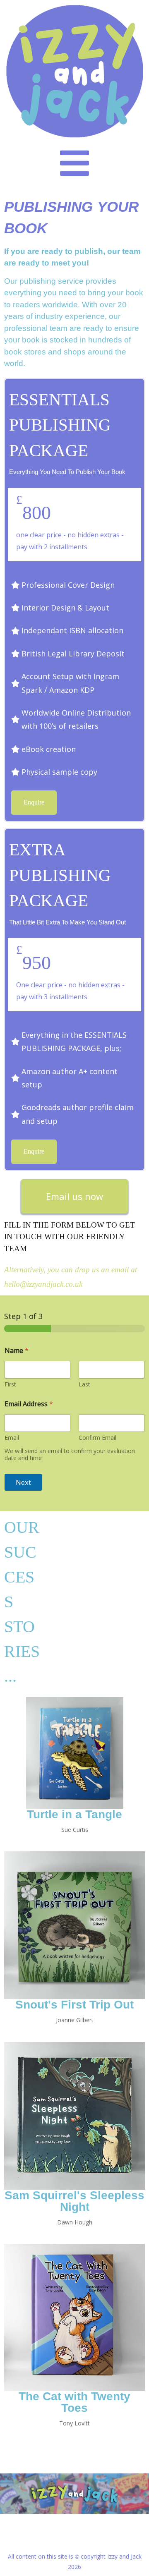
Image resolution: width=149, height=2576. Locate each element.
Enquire (34, 802)
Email (12, 1438)
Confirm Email (97, 1438)
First (10, 1384)
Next (23, 1482)
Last (84, 1384)
